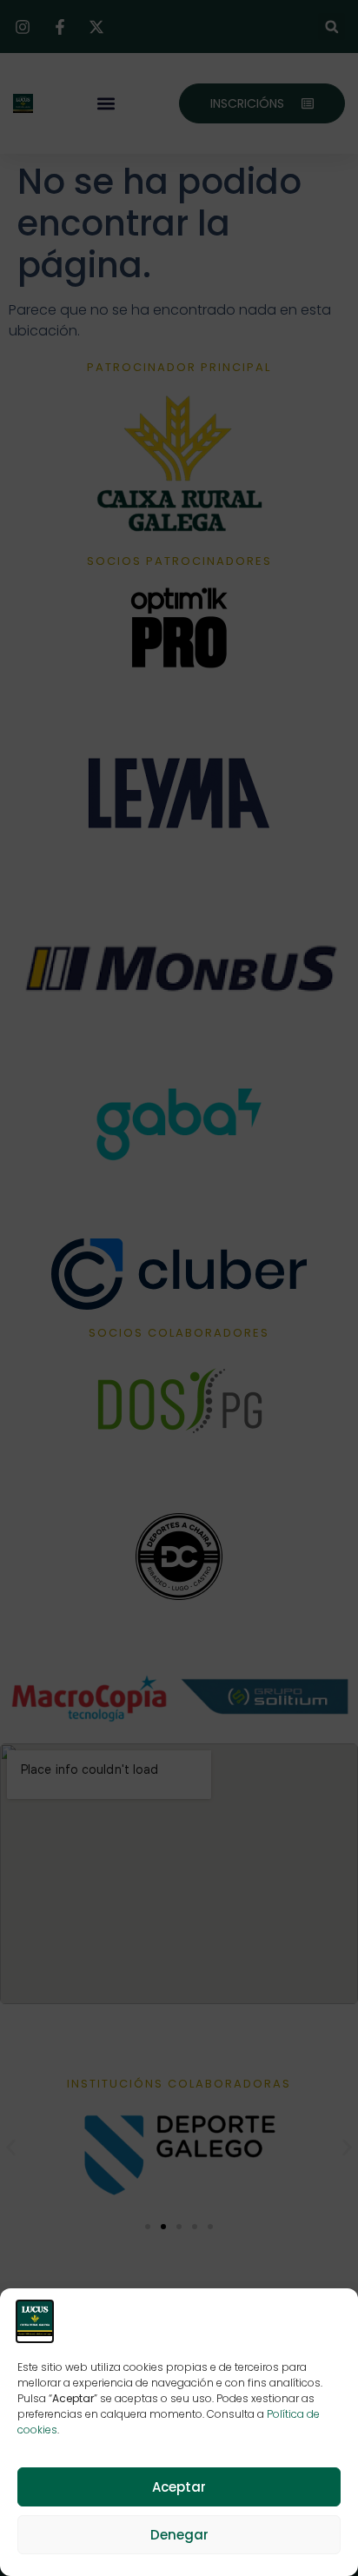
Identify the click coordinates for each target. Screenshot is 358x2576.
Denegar (179, 2535)
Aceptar (179, 2487)
